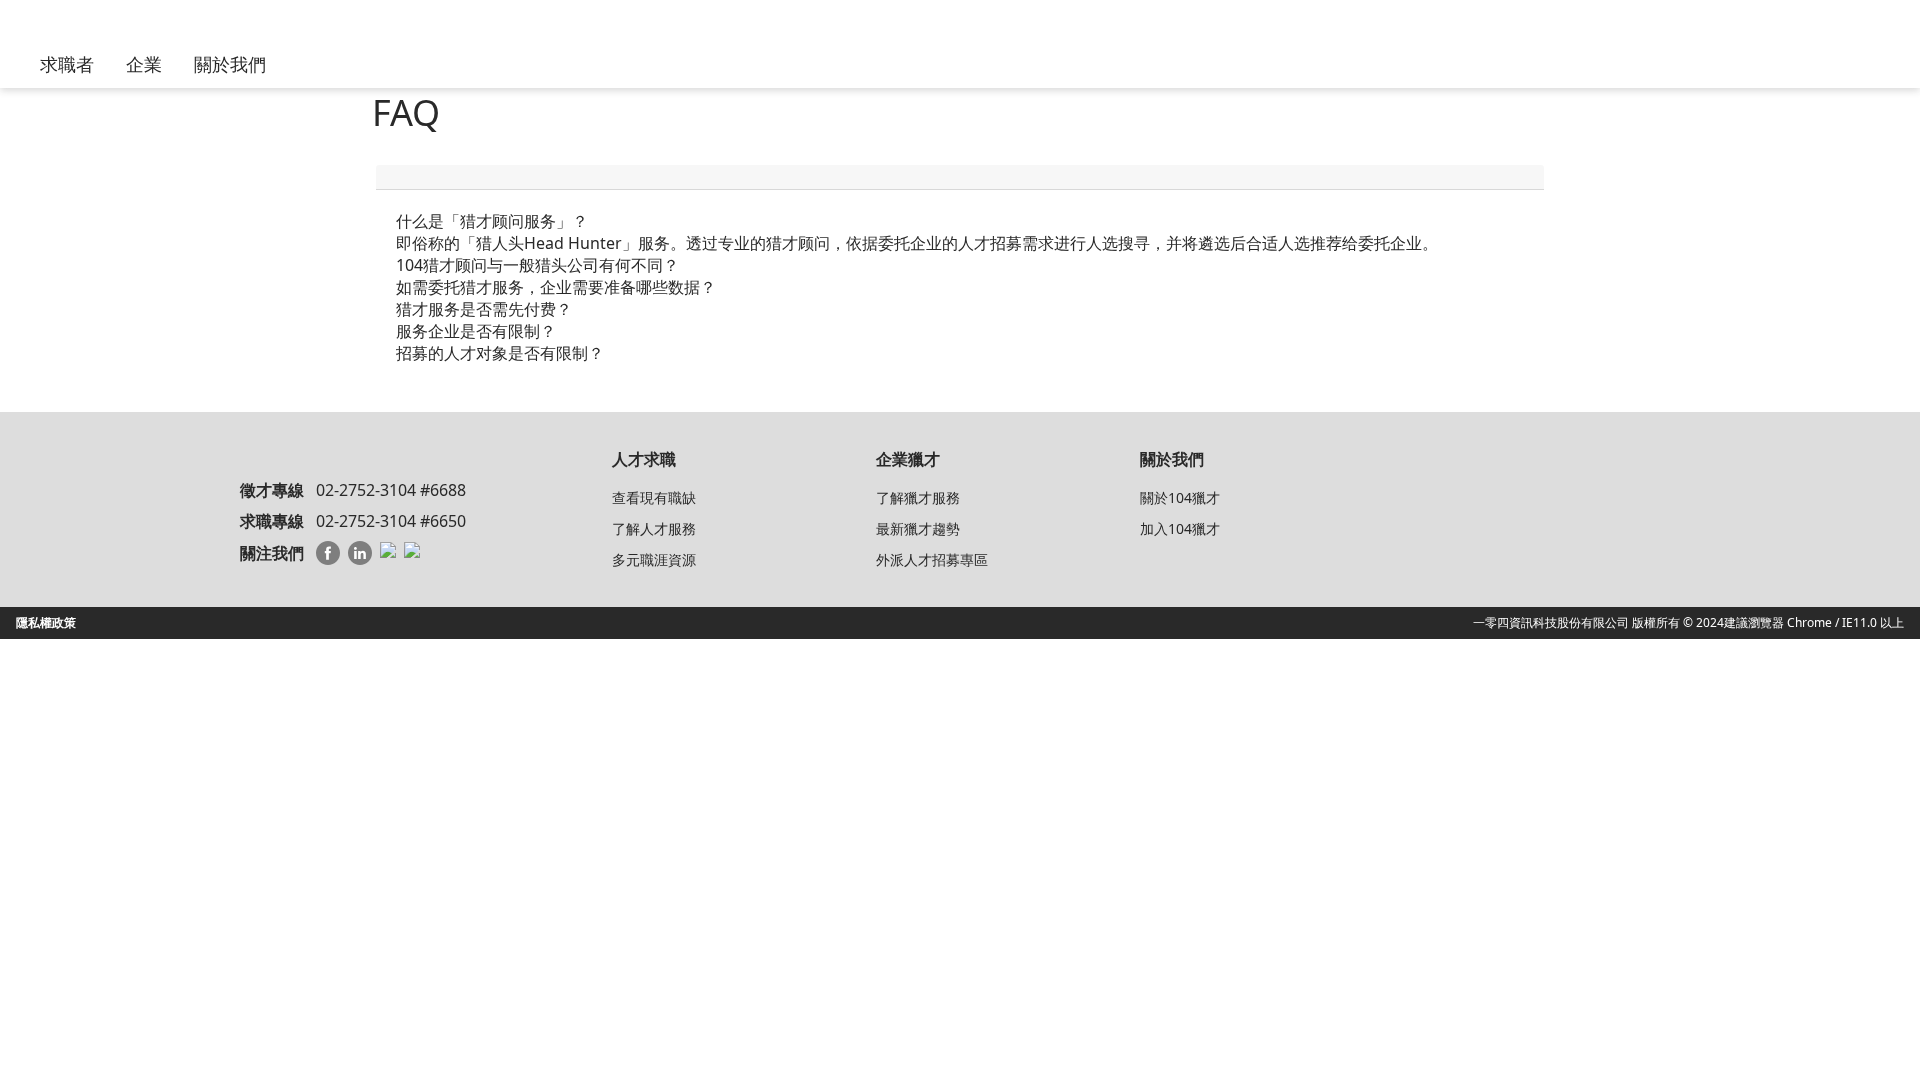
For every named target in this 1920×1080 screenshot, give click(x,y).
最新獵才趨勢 (918, 528)
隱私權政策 (46, 622)
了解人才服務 (654, 528)
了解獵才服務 (918, 497)
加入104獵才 (1180, 528)
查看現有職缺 (654, 497)
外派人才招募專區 (932, 559)
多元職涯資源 (654, 559)
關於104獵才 (1180, 497)
